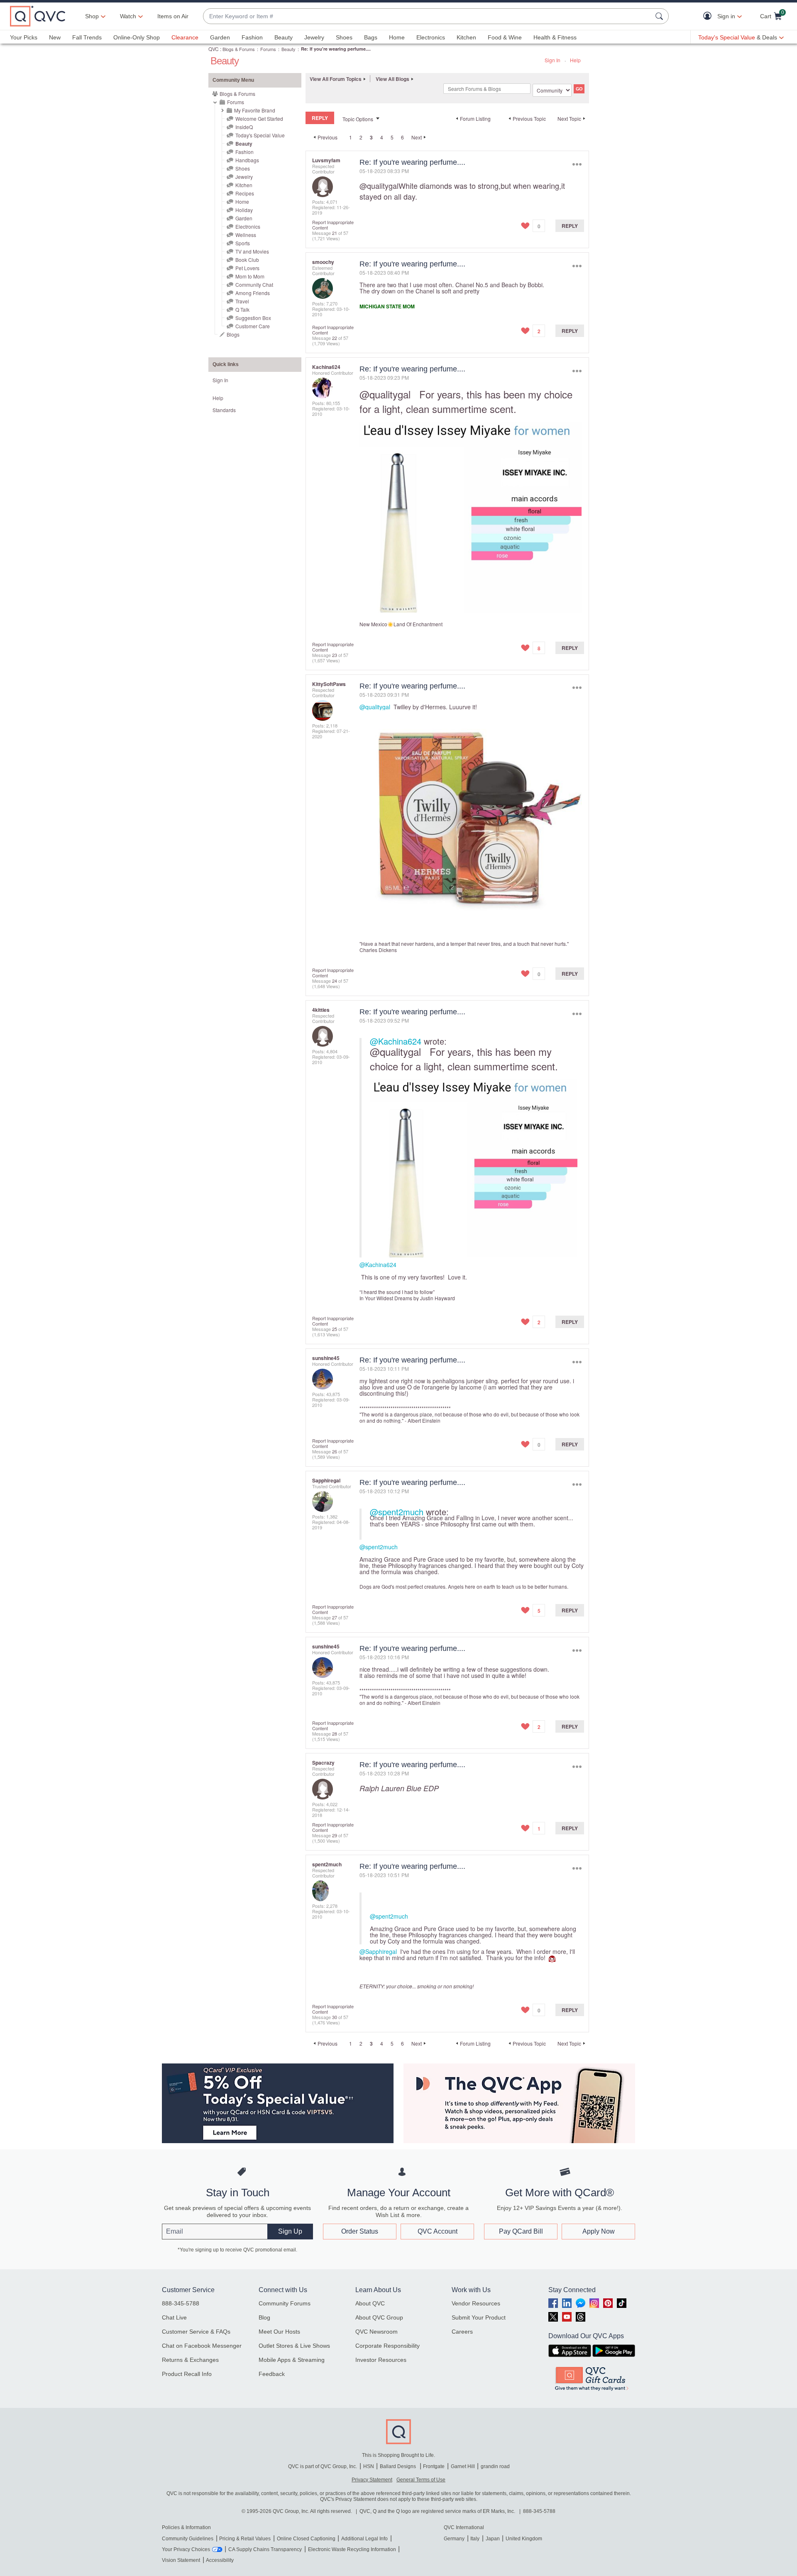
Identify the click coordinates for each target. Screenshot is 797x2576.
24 (335, 981)
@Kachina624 (396, 1041)
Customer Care (253, 326)
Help (575, 60)
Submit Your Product (479, 2317)
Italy (475, 2539)
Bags (371, 37)
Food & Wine (505, 37)
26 (335, 1451)
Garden (220, 37)
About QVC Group (379, 2317)
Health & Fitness (555, 37)
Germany (454, 2539)
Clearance (185, 37)
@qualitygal (379, 186)
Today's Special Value (260, 135)
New (55, 37)
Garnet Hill (463, 2466)
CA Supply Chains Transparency (265, 2549)
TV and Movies (252, 251)
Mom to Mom (250, 276)
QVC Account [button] (438, 2231)
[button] (709, 16)
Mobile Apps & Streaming (292, 2360)
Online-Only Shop (137, 37)
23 (335, 655)
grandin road (495, 2466)
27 (335, 1617)
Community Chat (254, 284)
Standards (224, 410)
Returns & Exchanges (190, 2360)
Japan (493, 2539)
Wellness (246, 235)
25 (335, 1329)
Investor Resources (381, 2360)
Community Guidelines (188, 2539)
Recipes (245, 193)
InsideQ (244, 127)
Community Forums (285, 2303)
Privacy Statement (372, 2480)
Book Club (247, 260)
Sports (243, 243)
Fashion (252, 37)
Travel (242, 301)
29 (335, 1835)
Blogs (233, 334)
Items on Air (173, 16)
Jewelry (314, 37)
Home (397, 37)
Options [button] (577, 164)
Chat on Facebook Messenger (202, 2346)
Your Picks (24, 37)
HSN (369, 2466)
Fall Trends (87, 37)
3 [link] (371, 137)
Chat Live (174, 2317)
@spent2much (397, 1512)
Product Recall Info (187, 2374)
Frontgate (434, 2466)
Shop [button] (92, 16)
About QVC (370, 2303)
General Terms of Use (421, 2480)
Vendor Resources (476, 2303)
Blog (264, 2317)
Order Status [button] (360, 2231)
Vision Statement (181, 2560)
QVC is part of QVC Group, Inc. (323, 2466)
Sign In (553, 60)
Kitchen (466, 37)
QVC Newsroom (376, 2332)
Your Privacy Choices (186, 2549)
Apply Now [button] (599, 2231)
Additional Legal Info (364, 2539)
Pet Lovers (247, 268)
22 (335, 338)
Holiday (244, 210)
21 (335, 233)
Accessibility (220, 2560)
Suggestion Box (253, 318)
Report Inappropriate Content (333, 225)
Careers (462, 2332)
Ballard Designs (398, 2466)
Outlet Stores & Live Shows (294, 2346)
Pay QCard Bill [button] (521, 2231)
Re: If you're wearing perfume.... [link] (336, 49)
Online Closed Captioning (306, 2539)
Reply (570, 226)
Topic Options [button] (358, 119)
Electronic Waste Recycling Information (352, 2549)
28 (335, 1734)
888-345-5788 (181, 2303)
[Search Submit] (660, 16)
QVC (214, 49)
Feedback (272, 2374)
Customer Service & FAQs (196, 2332)
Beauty (284, 37)
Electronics (431, 37)
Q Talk (242, 309)
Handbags (247, 160)
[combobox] (428, 16)
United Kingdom (524, 2539)
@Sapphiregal (378, 1951)
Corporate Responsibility (387, 2346)
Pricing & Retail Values (245, 2539)
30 (335, 2017)
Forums (268, 49)
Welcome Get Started (259, 118)
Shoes (344, 37)
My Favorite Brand (255, 110)
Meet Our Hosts (279, 2332)
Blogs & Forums (239, 49)
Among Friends (253, 293)
